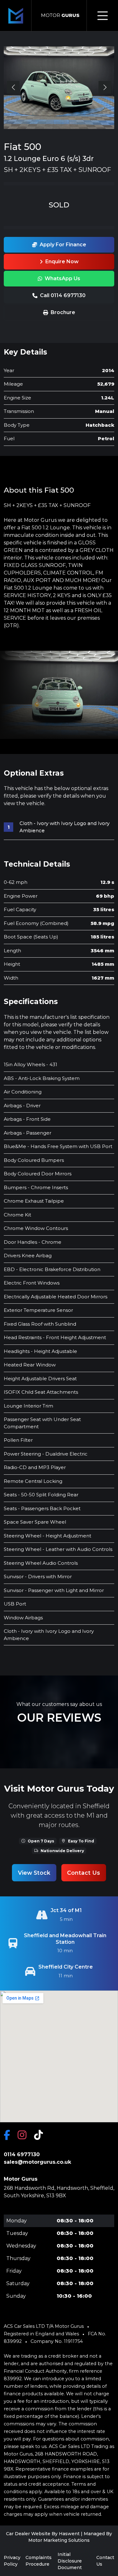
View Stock (34, 1873)
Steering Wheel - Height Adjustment (48, 1536)
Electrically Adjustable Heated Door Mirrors (56, 1297)
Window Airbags (23, 1618)
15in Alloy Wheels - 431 (31, 1064)
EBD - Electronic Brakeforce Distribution (52, 1269)
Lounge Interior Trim (28, 1406)
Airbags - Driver (22, 1106)
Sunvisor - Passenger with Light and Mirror (54, 1590)
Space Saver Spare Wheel (35, 1522)
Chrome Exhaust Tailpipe (34, 1201)
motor (60, 15)
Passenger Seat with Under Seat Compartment (42, 1423)
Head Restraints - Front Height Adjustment (55, 1337)
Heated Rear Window (30, 1365)
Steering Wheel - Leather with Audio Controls (58, 1549)
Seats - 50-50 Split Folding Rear (41, 1495)
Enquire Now (62, 262)
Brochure (63, 312)
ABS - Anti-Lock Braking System (42, 1078)
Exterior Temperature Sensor (38, 1310)
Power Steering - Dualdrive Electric (46, 1454)
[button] (105, 87)
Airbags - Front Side (27, 1119)
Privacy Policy (12, 2561)
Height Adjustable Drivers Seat (40, 1379)
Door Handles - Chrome (33, 1242)
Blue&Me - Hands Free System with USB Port (58, 1146)
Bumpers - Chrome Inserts (36, 1187)
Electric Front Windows (32, 1283)
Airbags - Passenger (28, 1133)
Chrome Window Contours (36, 1228)
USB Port (15, 1604)
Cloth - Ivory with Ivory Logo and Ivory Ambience (65, 827)
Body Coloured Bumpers (34, 1160)
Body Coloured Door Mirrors (38, 1174)
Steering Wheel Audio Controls (41, 1563)
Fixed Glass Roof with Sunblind (40, 1324)
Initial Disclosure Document (70, 2561)
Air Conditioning (23, 1092)
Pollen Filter (18, 1440)
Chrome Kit (17, 1215)
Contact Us (84, 1873)
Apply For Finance (63, 245)
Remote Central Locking (33, 1481)
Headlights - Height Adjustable (40, 1351)
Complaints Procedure (39, 2561)
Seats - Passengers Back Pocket (42, 1508)
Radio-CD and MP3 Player (35, 1467)
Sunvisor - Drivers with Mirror (38, 1577)
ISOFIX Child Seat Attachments (41, 1392)
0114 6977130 (22, 2154)
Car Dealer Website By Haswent (43, 2534)
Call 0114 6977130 (63, 295)
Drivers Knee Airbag (28, 1256)
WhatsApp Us (62, 278)
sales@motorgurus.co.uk (37, 2162)
